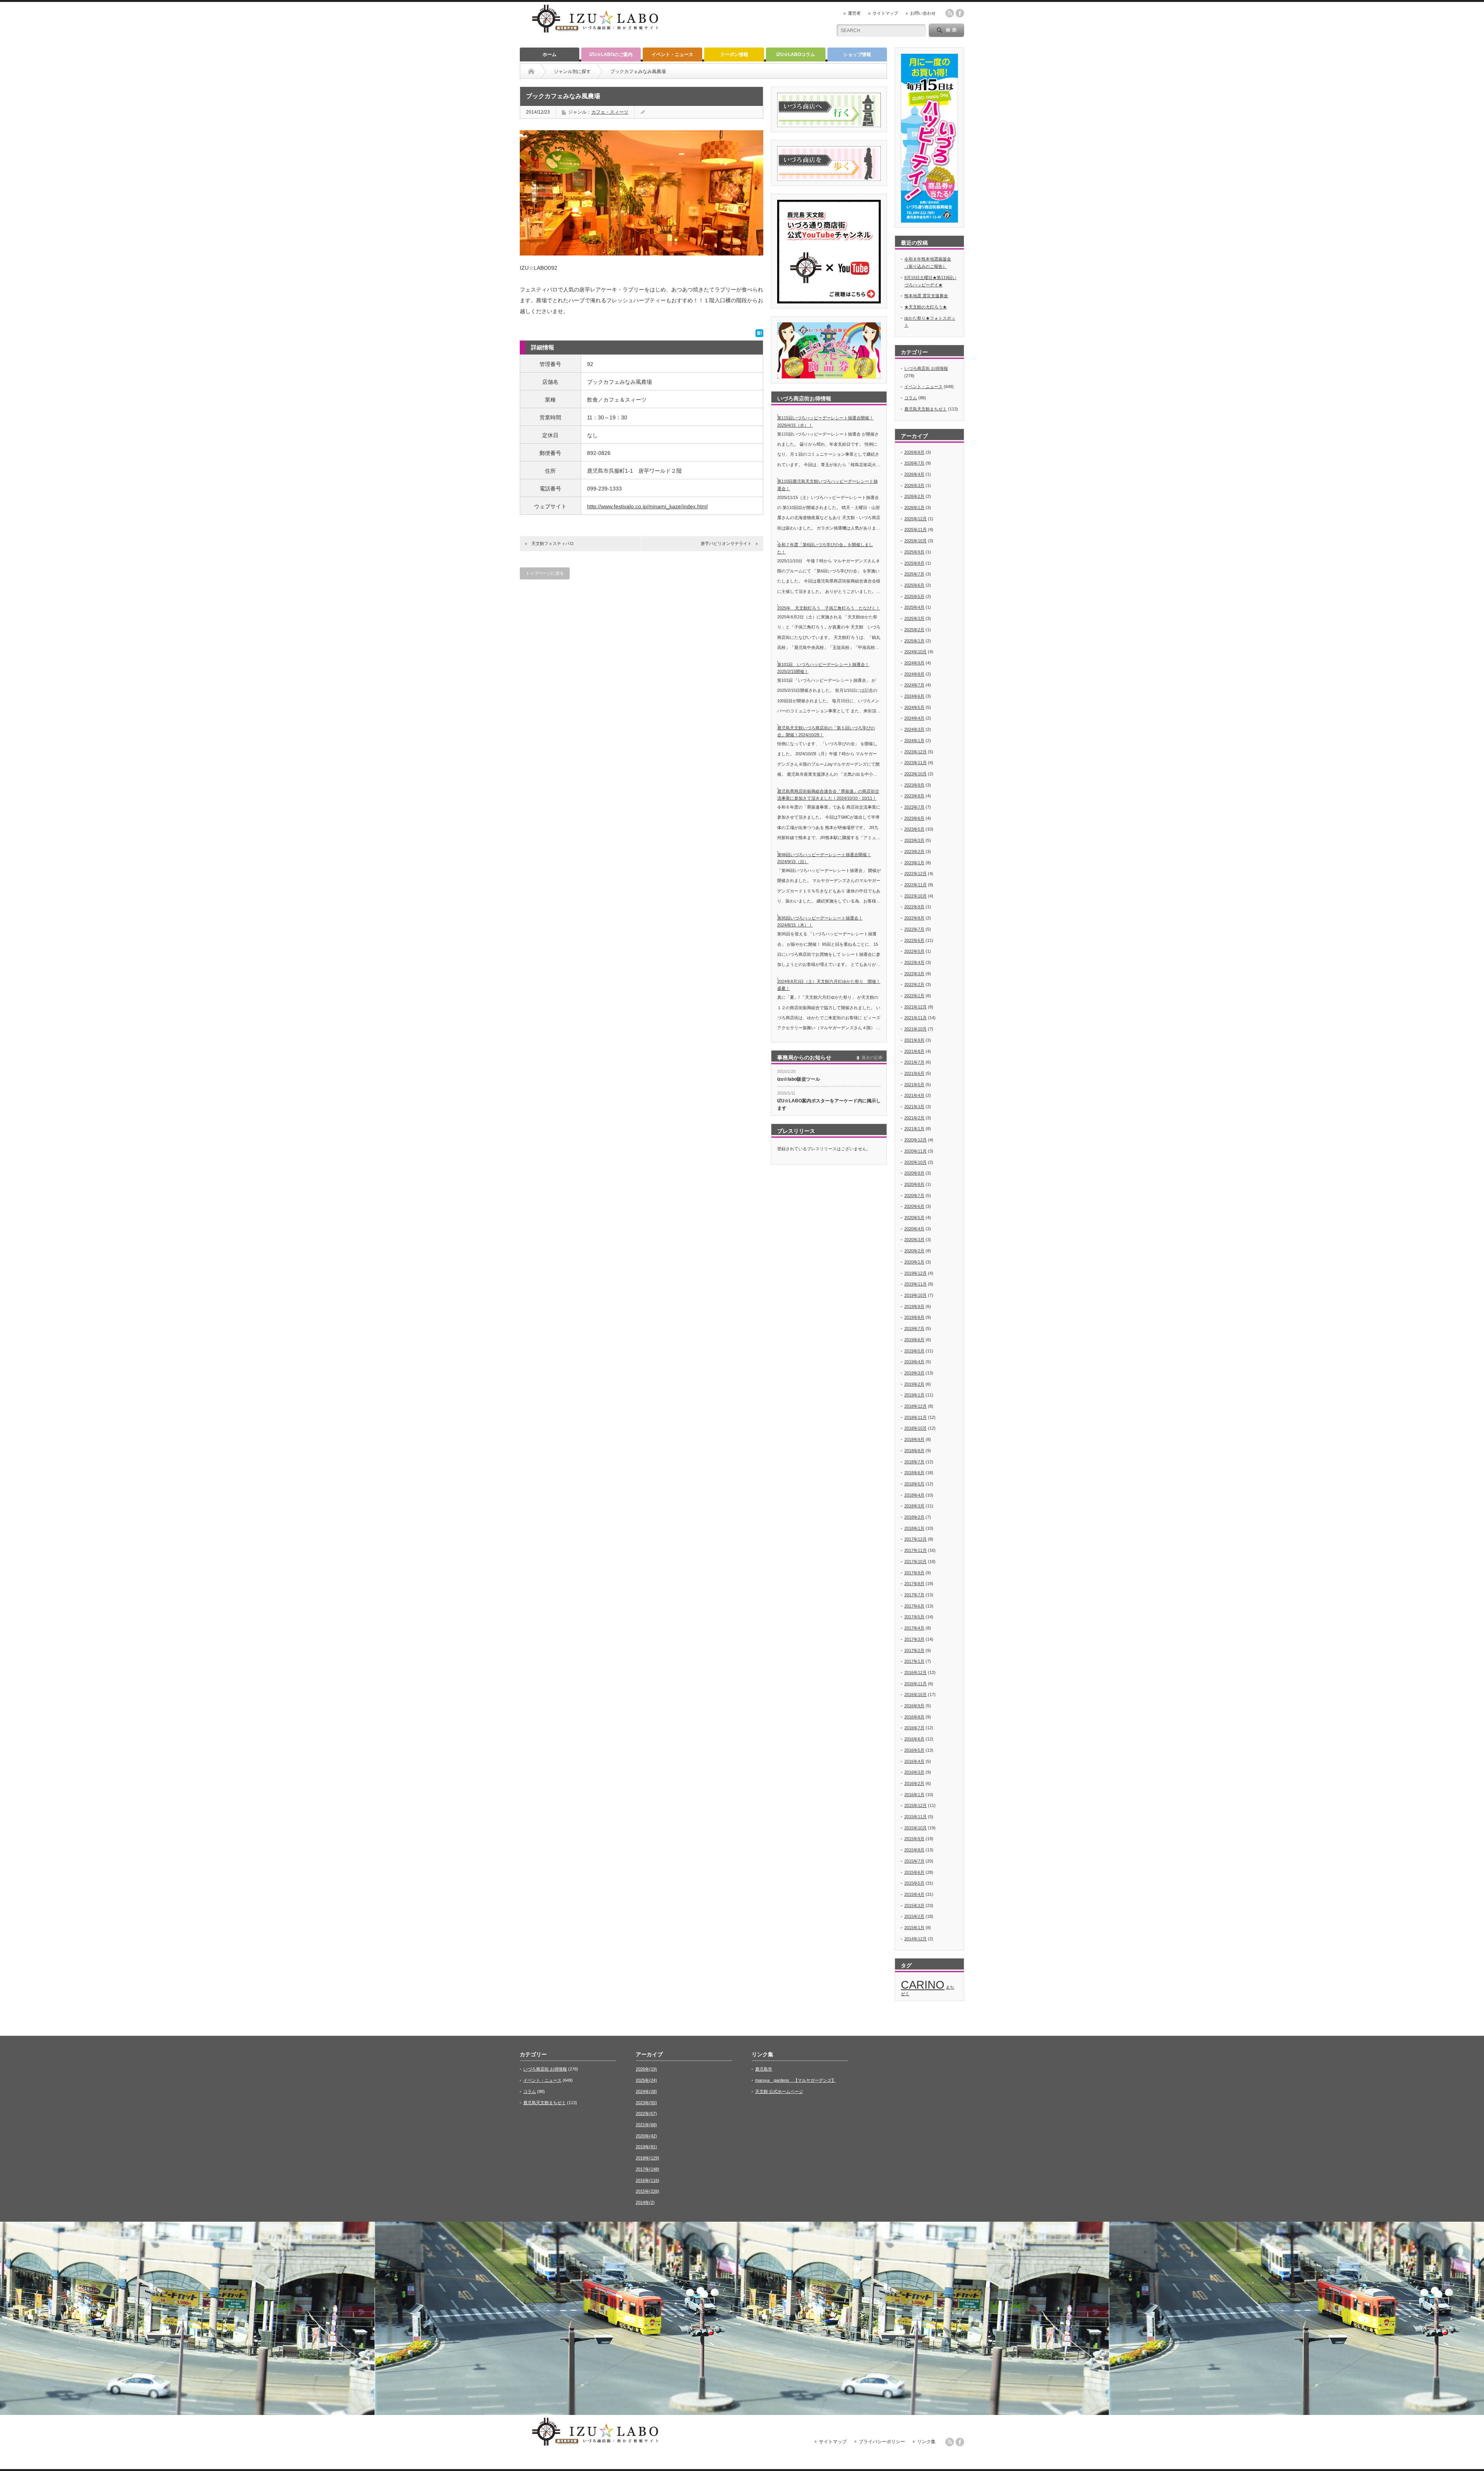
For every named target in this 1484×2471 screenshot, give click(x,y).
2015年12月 (916, 1805)
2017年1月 (914, 1661)
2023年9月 (914, 785)
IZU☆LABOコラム (796, 54)
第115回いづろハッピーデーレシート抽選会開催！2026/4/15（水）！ (825, 421)
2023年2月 (914, 851)
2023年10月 (916, 774)
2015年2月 (914, 1916)
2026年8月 (914, 452)
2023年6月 (914, 818)
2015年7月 (914, 1861)
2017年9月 (914, 1573)
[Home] (531, 72)
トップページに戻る (545, 573)
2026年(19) (646, 2069)
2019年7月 (914, 1328)
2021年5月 (914, 1085)
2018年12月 (916, 1406)
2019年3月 (914, 1373)
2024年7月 (914, 685)
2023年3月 (914, 840)
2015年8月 (914, 1850)
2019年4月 (914, 1362)
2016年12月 (916, 1672)
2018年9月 (914, 1439)
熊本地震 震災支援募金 (926, 296)
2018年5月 (914, 1484)
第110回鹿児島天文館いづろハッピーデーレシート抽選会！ (827, 485)
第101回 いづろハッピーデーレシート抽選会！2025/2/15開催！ (823, 668)
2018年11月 (916, 1417)
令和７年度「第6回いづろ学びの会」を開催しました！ (825, 548)
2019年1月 (914, 1395)
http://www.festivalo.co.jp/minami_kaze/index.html (647, 506)
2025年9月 (914, 552)
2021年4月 (914, 1095)
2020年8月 (914, 1184)
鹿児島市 (764, 2069)
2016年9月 (914, 1706)
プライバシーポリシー (882, 2442)
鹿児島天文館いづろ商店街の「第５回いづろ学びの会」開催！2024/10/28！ (826, 731)
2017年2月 (914, 1650)
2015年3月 (914, 1906)
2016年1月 (914, 1795)
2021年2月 (914, 1118)
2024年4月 (914, 718)
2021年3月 (914, 1107)
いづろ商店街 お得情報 (926, 368)
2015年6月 (914, 1872)
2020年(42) (646, 2136)
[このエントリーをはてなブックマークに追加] (759, 335)
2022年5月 (914, 951)
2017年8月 (914, 1584)
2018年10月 (916, 1428)
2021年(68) (646, 2125)
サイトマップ (885, 13)
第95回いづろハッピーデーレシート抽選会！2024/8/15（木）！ (820, 922)
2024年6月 (914, 696)
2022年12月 (916, 874)
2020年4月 (914, 1229)
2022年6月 (914, 940)
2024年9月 (914, 663)
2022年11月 (916, 885)
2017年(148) (648, 2169)
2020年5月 (914, 1218)
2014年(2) (645, 2202)
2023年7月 (914, 807)
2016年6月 (914, 1739)
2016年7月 (914, 1728)
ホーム (550, 54)
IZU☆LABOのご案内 (611, 54)
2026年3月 (914, 485)
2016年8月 (914, 1717)
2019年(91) (646, 2147)
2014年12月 (916, 1939)
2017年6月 (914, 1606)
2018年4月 (914, 1495)
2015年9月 (914, 1839)
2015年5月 (914, 1883)
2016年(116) (648, 2180)
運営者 (854, 13)
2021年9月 (914, 1040)
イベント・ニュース (672, 54)
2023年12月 (916, 752)
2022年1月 (914, 996)
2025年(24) (646, 2080)
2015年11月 (916, 1817)
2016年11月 (916, 1684)
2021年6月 (914, 1073)
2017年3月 (914, 1639)
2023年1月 (914, 863)
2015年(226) (648, 2191)
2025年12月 (916, 519)
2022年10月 (916, 896)
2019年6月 (914, 1340)
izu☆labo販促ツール (799, 1079)
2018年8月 (914, 1451)
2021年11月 (916, 1018)
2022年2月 (914, 984)
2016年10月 (916, 1694)
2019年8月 (914, 1317)
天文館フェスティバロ (553, 543)
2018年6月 (914, 1473)
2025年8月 (914, 563)
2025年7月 (914, 574)
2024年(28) (646, 2091)
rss (950, 13)
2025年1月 (914, 641)
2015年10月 (916, 1828)
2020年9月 (914, 1173)
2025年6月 (914, 585)
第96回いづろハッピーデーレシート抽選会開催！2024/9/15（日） (824, 858)
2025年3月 (914, 618)
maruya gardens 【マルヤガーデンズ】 (796, 2080)
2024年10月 (916, 652)
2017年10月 (916, 1562)
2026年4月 (914, 474)
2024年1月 (914, 741)
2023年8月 (914, 796)
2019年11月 (916, 1284)
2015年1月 (914, 1928)
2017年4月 (914, 1628)
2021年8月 (914, 1051)
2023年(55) (646, 2103)
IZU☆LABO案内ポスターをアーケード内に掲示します (829, 1104)
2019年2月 (914, 1384)
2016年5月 (914, 1750)
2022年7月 (914, 929)
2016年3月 (914, 1772)
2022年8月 (914, 918)
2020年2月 (914, 1251)
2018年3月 (914, 1506)
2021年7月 (914, 1062)
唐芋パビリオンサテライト (726, 543)
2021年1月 (914, 1129)
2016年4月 (914, 1761)
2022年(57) (646, 2113)
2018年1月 (914, 1528)
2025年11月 (916, 530)
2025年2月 (914, 630)
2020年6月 (914, 1206)
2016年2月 (914, 1783)
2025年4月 (914, 607)
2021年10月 (916, 1029)
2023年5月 (914, 829)
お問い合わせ (923, 13)
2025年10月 (916, 541)
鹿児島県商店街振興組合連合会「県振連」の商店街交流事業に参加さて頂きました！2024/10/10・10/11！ (828, 795)
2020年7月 (914, 1195)
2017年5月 (914, 1617)
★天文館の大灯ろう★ (926, 307)
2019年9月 (914, 1306)
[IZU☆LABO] (595, 33)
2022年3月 (914, 974)
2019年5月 (914, 1351)
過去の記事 (872, 1058)
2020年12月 (916, 1140)
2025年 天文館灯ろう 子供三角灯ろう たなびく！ (829, 608)
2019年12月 (916, 1273)
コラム (911, 398)
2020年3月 (914, 1240)
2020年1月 (914, 1262)
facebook (960, 13)
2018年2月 (914, 1517)
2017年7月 (914, 1595)
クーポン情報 (734, 54)
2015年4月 (914, 1894)
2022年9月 (914, 907)
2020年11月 (916, 1151)
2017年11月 (916, 1550)
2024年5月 (914, 707)
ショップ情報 (857, 54)
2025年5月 (914, 596)
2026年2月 (914, 496)
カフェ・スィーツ (610, 112)
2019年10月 (916, 1295)
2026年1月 (914, 507)
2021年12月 (916, 1007)
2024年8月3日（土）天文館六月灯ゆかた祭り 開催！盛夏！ (829, 985)
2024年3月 (914, 729)
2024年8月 (914, 674)
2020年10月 (916, 1162)
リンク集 (926, 2442)
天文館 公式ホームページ (779, 2091)
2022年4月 (914, 962)
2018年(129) (648, 2158)
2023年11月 (916, 763)
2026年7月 (914, 463)
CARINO (923, 1985)
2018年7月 (914, 1462)
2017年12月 (916, 1539)
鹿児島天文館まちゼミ (926, 409)
